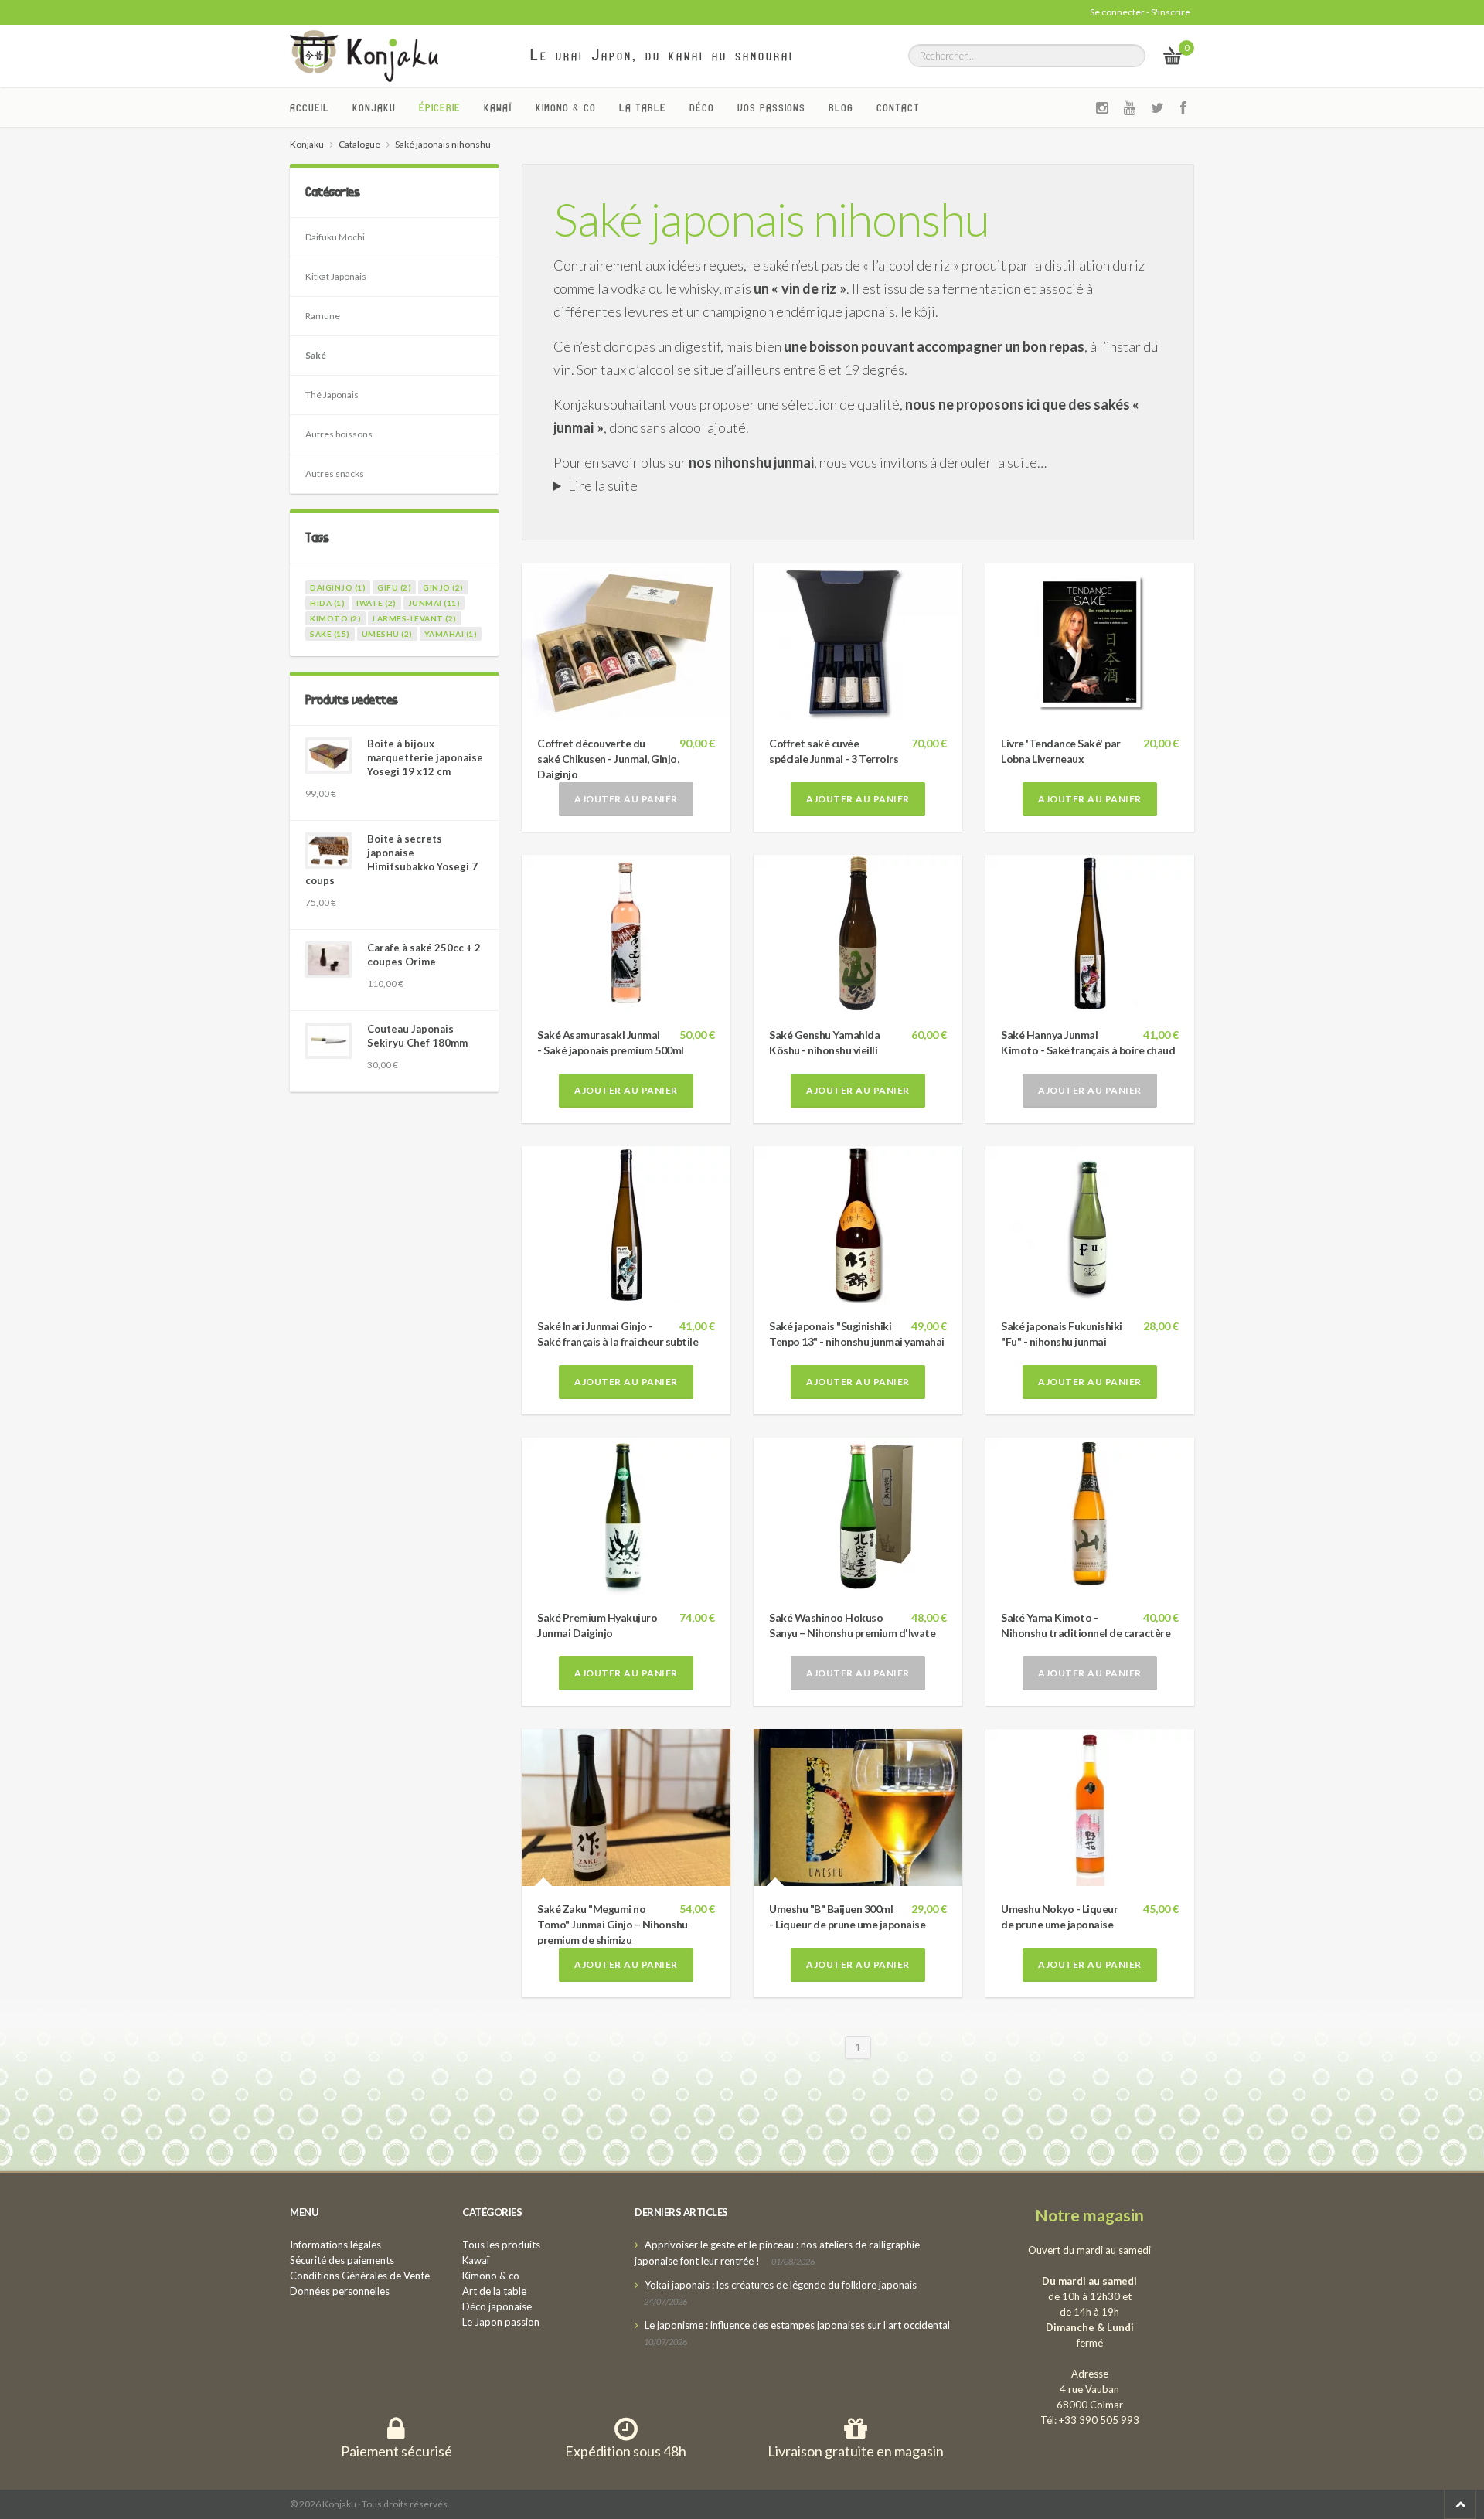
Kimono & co (566, 107)
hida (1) (327, 603)
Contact (898, 107)
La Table (643, 107)
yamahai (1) (451, 634)
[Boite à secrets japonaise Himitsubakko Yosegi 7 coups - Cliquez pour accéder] (328, 851)
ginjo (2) (443, 587)
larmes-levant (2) (415, 618)
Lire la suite (603, 485)
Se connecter (1117, 12)
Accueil (310, 107)
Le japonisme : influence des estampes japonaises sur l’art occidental (797, 2325)
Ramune (323, 316)
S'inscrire (1171, 12)
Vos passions (771, 107)
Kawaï (498, 107)
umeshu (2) (387, 634)
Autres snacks (335, 473)
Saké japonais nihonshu (771, 219)
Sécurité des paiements (342, 2260)
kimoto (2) (335, 618)
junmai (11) (434, 603)
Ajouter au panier (626, 799)
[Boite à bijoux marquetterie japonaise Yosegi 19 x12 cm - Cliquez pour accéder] (328, 756)
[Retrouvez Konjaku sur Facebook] (1184, 107)
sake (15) (330, 634)
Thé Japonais (332, 395)
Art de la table (494, 2291)
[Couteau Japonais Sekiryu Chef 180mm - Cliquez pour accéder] (328, 1041)
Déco (702, 107)
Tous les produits (501, 2245)
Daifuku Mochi (335, 237)
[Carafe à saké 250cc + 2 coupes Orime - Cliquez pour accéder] (328, 960)
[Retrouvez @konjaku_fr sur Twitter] (1158, 107)
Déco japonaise (497, 2306)
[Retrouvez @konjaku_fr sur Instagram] (1102, 107)
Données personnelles (340, 2291)
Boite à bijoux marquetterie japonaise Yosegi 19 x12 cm (425, 757)
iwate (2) (376, 603)
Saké (316, 355)
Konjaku (374, 107)
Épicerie (440, 107)
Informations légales (335, 2245)
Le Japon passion (501, 2322)
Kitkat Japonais (336, 276)
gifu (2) (394, 587)
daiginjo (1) (338, 587)
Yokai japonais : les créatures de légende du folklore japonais (781, 2285)
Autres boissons (339, 434)
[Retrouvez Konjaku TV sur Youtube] (1130, 107)
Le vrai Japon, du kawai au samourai (662, 55)
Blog (841, 107)
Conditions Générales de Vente (360, 2276)
